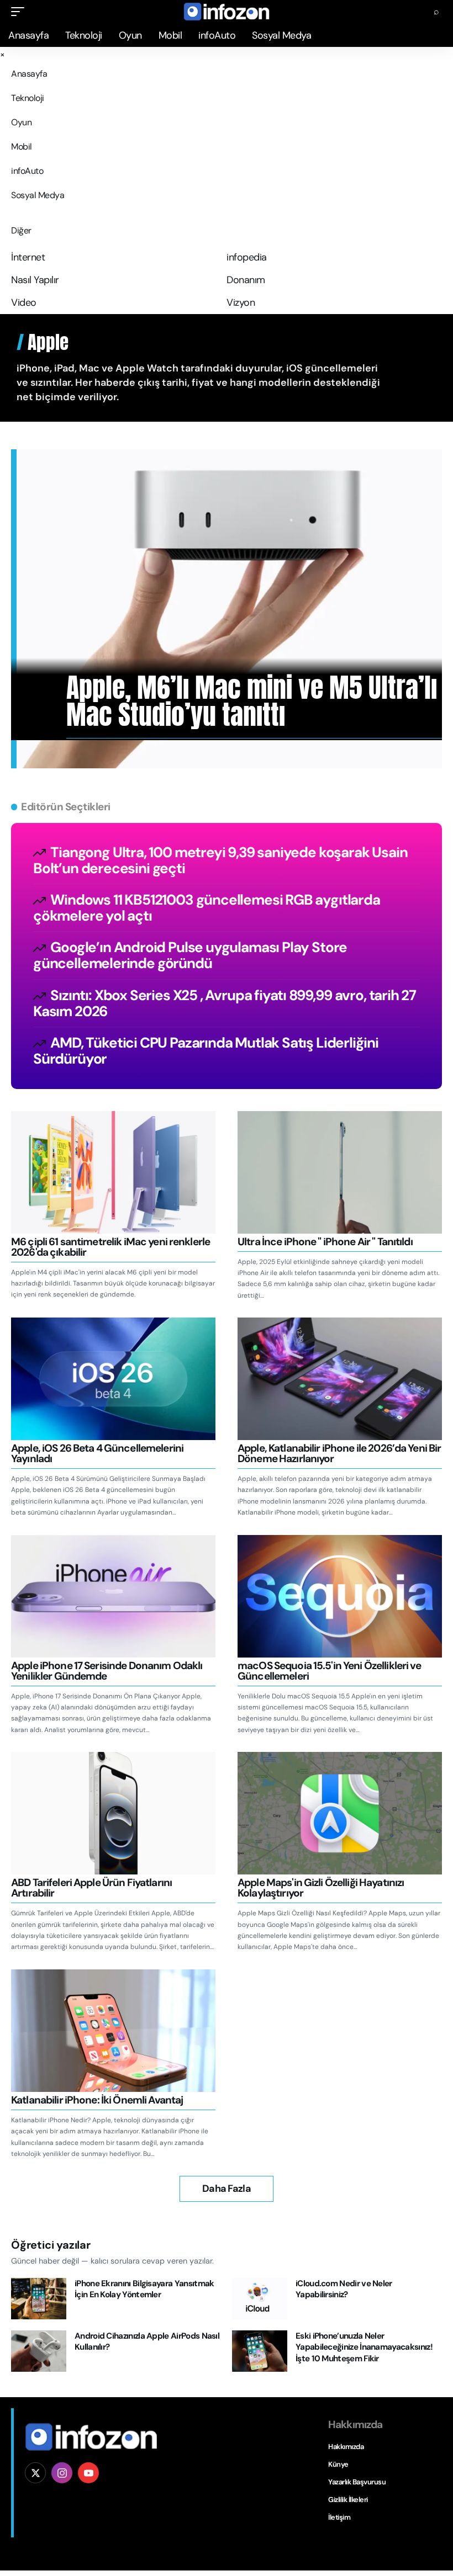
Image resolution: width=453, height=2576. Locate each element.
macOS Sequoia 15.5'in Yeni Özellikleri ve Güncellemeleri (330, 1671)
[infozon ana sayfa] (91, 2436)
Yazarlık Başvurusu (357, 2482)
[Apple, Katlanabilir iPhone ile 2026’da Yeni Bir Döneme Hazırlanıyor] (340, 1379)
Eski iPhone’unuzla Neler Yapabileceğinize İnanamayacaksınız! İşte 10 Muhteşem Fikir (364, 2347)
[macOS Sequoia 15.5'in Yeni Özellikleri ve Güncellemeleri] (340, 1596)
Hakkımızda (346, 2447)
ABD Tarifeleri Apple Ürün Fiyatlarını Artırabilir (91, 1888)
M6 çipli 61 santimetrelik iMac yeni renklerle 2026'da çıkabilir (110, 1247)
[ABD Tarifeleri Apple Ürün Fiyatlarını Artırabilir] (113, 1813)
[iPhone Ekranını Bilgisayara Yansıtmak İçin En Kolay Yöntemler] (39, 2299)
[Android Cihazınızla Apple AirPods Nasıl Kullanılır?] (39, 2351)
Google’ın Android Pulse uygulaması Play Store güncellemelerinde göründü (190, 955)
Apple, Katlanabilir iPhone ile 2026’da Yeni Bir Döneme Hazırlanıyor (339, 1453)
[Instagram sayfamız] (62, 2473)
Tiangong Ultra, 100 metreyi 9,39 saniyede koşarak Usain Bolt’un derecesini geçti (220, 860)
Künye (338, 2464)
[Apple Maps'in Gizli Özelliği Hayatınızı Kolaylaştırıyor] (340, 1813)
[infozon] (227, 12)
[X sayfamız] (35, 2473)
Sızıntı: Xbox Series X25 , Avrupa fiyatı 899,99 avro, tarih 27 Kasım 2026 (225, 1003)
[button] (20, 12)
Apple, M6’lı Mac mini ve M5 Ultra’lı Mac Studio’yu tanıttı (252, 701)
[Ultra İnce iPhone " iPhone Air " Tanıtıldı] (340, 1172)
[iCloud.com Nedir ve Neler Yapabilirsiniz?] (260, 2299)
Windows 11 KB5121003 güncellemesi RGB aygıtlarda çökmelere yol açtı (207, 908)
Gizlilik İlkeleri (348, 2500)
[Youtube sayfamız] (88, 2473)
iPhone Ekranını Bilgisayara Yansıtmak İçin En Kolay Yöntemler (144, 2289)
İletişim (339, 2517)
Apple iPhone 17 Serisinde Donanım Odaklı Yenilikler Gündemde (107, 1671)
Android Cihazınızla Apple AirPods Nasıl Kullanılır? (147, 2342)
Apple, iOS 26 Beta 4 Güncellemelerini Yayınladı (97, 1453)
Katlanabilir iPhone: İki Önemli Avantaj (97, 2100)
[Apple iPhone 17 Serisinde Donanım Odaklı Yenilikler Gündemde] (113, 1596)
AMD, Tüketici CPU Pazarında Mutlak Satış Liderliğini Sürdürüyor (206, 1051)
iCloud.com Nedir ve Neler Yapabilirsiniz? (344, 2289)
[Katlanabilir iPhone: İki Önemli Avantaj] (113, 2031)
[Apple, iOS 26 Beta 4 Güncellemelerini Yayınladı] (113, 1379)
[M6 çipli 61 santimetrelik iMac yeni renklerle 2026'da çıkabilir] (113, 1172)
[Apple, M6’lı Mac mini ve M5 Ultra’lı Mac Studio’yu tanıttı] (229, 609)
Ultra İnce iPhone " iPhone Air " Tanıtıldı (325, 1242)
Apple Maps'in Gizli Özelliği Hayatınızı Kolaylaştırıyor (321, 1888)
